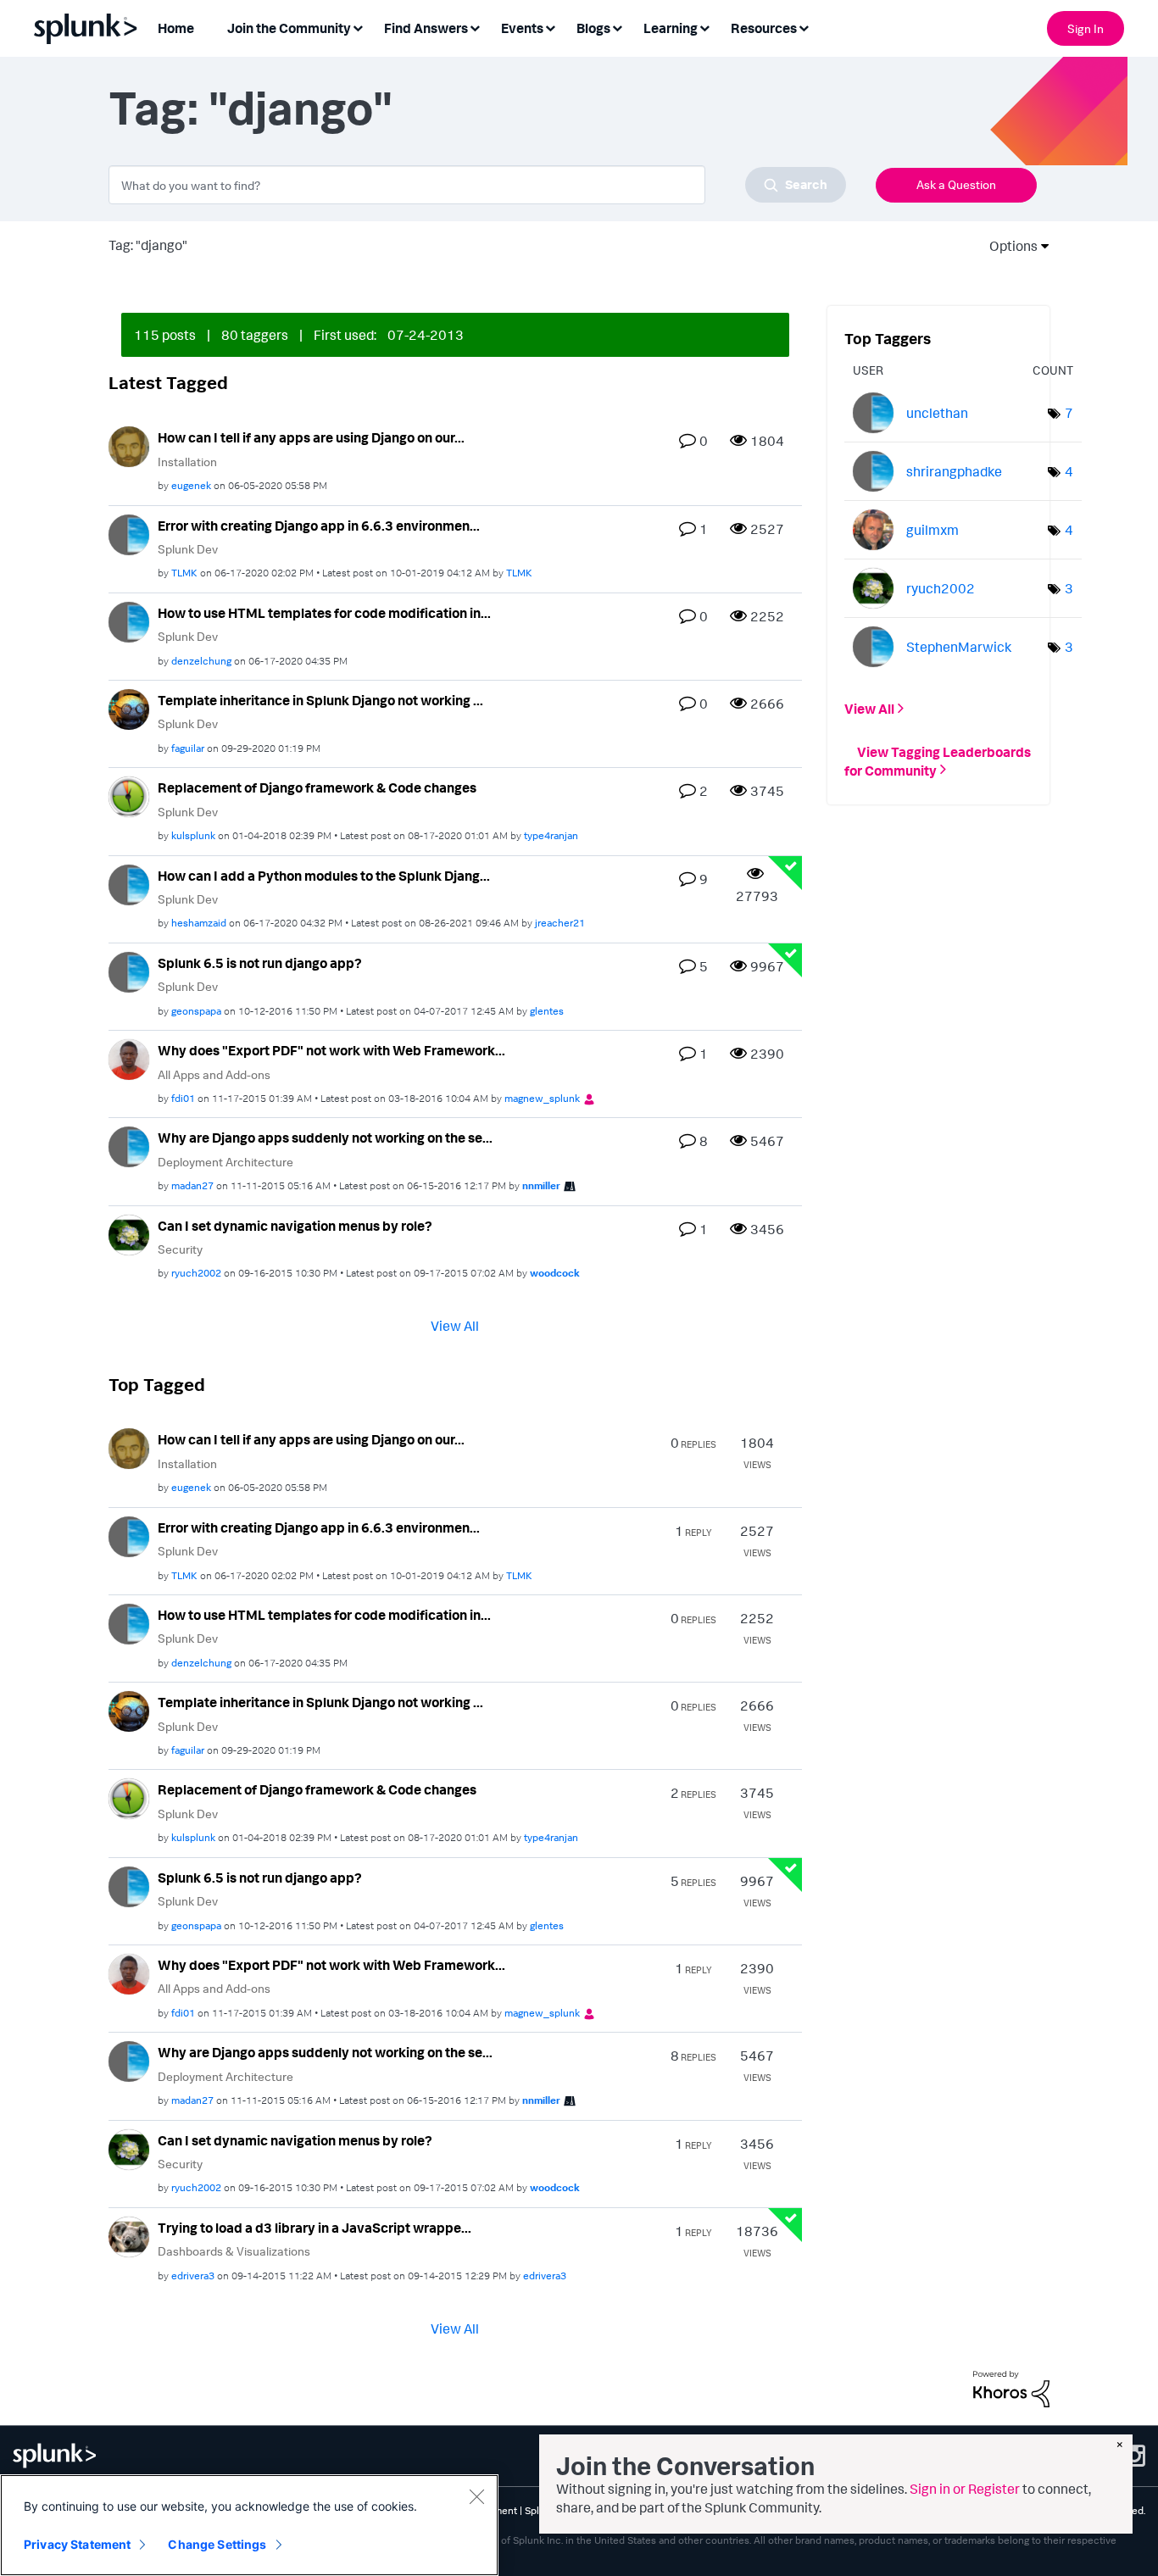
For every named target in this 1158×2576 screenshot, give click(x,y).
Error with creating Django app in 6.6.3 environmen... (319, 526)
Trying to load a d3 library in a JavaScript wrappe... (315, 2228)
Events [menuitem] (522, 28)
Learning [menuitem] (671, 28)
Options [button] (1008, 246)
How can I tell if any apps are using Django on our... (311, 437)
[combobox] (477, 185)
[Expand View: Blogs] (617, 27)
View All (455, 1326)
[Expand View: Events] (550, 27)
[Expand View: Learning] (704, 27)
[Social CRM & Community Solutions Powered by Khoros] (1011, 2387)
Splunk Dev (188, 549)
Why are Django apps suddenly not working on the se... (325, 1138)
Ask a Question (956, 184)
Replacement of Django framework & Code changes (317, 787)
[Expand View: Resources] (804, 27)
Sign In (1086, 28)
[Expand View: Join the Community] (358, 27)
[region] (249, 2525)
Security (180, 1249)
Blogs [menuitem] (593, 28)
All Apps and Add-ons (214, 1074)
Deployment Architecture (225, 1162)
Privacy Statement (77, 2544)
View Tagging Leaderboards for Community (938, 760)
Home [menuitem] (176, 28)
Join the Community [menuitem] (289, 28)
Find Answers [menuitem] (426, 28)
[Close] (476, 2496)
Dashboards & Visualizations (234, 2251)
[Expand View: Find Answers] (475, 27)
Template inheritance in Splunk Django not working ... (320, 700)
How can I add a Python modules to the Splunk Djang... (324, 876)
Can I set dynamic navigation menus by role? (295, 1226)
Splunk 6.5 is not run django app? (260, 963)
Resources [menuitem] (764, 28)
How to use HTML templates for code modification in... (324, 613)
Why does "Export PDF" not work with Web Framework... (331, 1050)
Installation (187, 462)
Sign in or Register (965, 2489)
